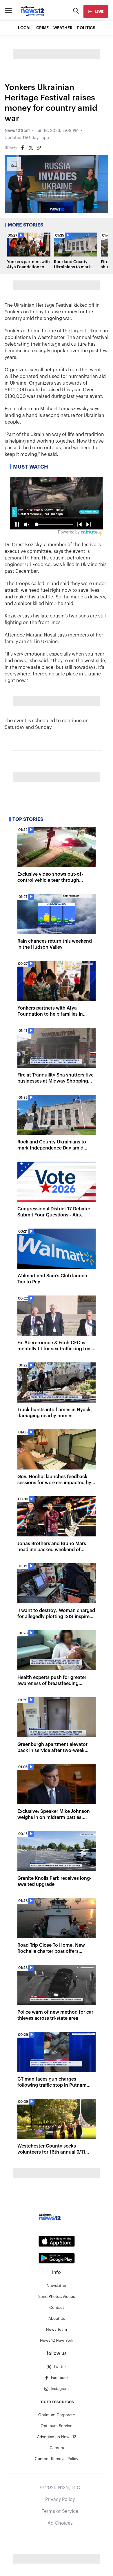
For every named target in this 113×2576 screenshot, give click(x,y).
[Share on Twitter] (31, 148)
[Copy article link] (39, 148)
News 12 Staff (17, 131)
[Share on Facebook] (23, 148)
